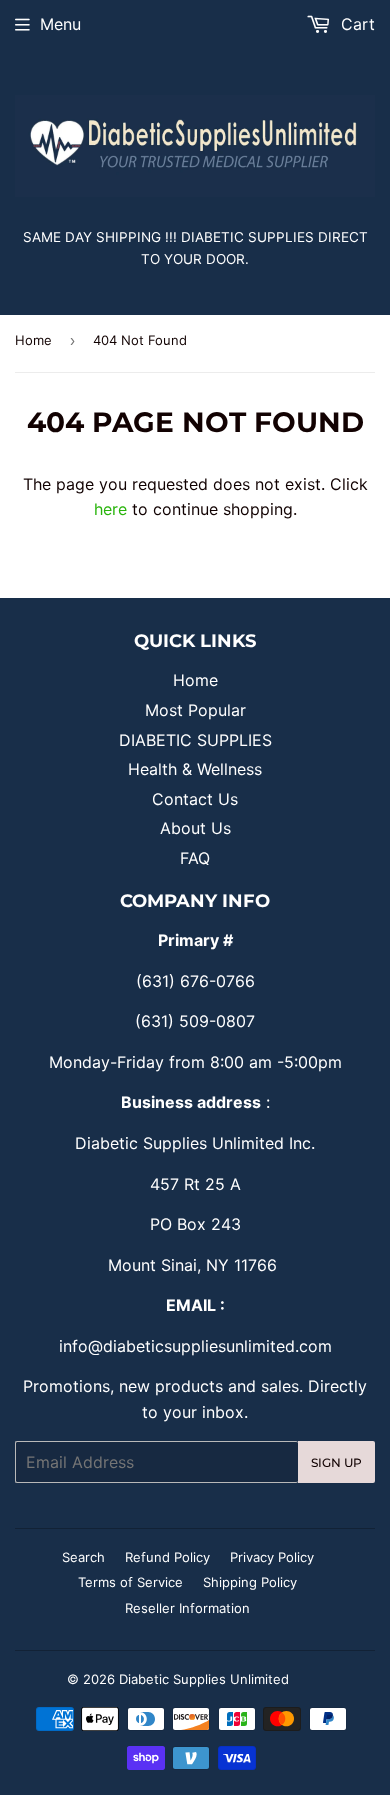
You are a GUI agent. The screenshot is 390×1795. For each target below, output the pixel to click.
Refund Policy (167, 1557)
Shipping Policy (250, 1582)
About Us (195, 828)
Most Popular (195, 710)
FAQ (195, 858)
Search (83, 1557)
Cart (355, 24)
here (110, 509)
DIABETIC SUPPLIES (195, 740)
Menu (60, 24)
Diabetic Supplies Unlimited (204, 1679)
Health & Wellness (195, 769)
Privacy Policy (272, 1557)
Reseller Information (187, 1608)
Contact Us (195, 799)
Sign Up (336, 1462)
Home (33, 340)
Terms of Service (130, 1582)
